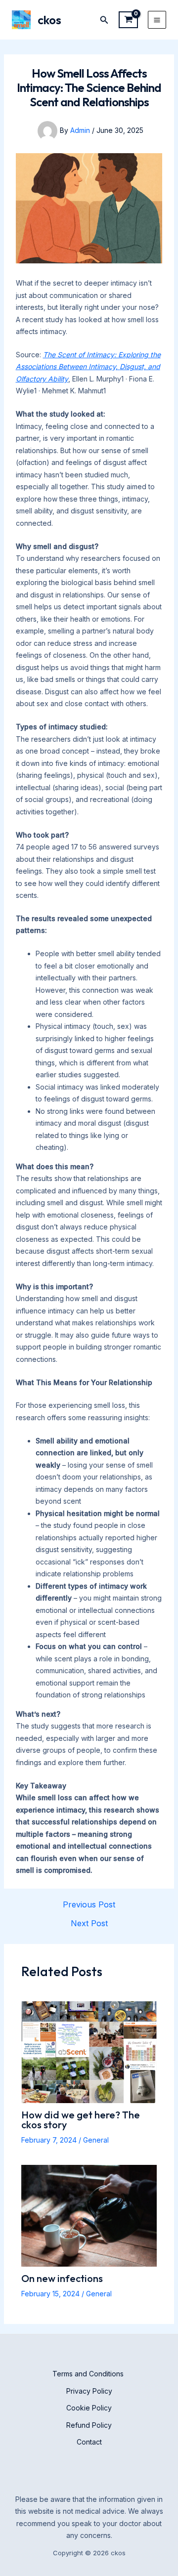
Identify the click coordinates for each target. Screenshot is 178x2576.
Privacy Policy (89, 2391)
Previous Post (89, 1904)
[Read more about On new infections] (89, 2215)
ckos (49, 20)
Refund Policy (89, 2425)
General (96, 2140)
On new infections (62, 2278)
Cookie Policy (89, 2408)
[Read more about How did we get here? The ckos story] (89, 2051)
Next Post (89, 1923)
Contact (89, 2442)
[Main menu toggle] (157, 20)
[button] (104, 20)
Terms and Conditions (89, 2374)
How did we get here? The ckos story (81, 2120)
